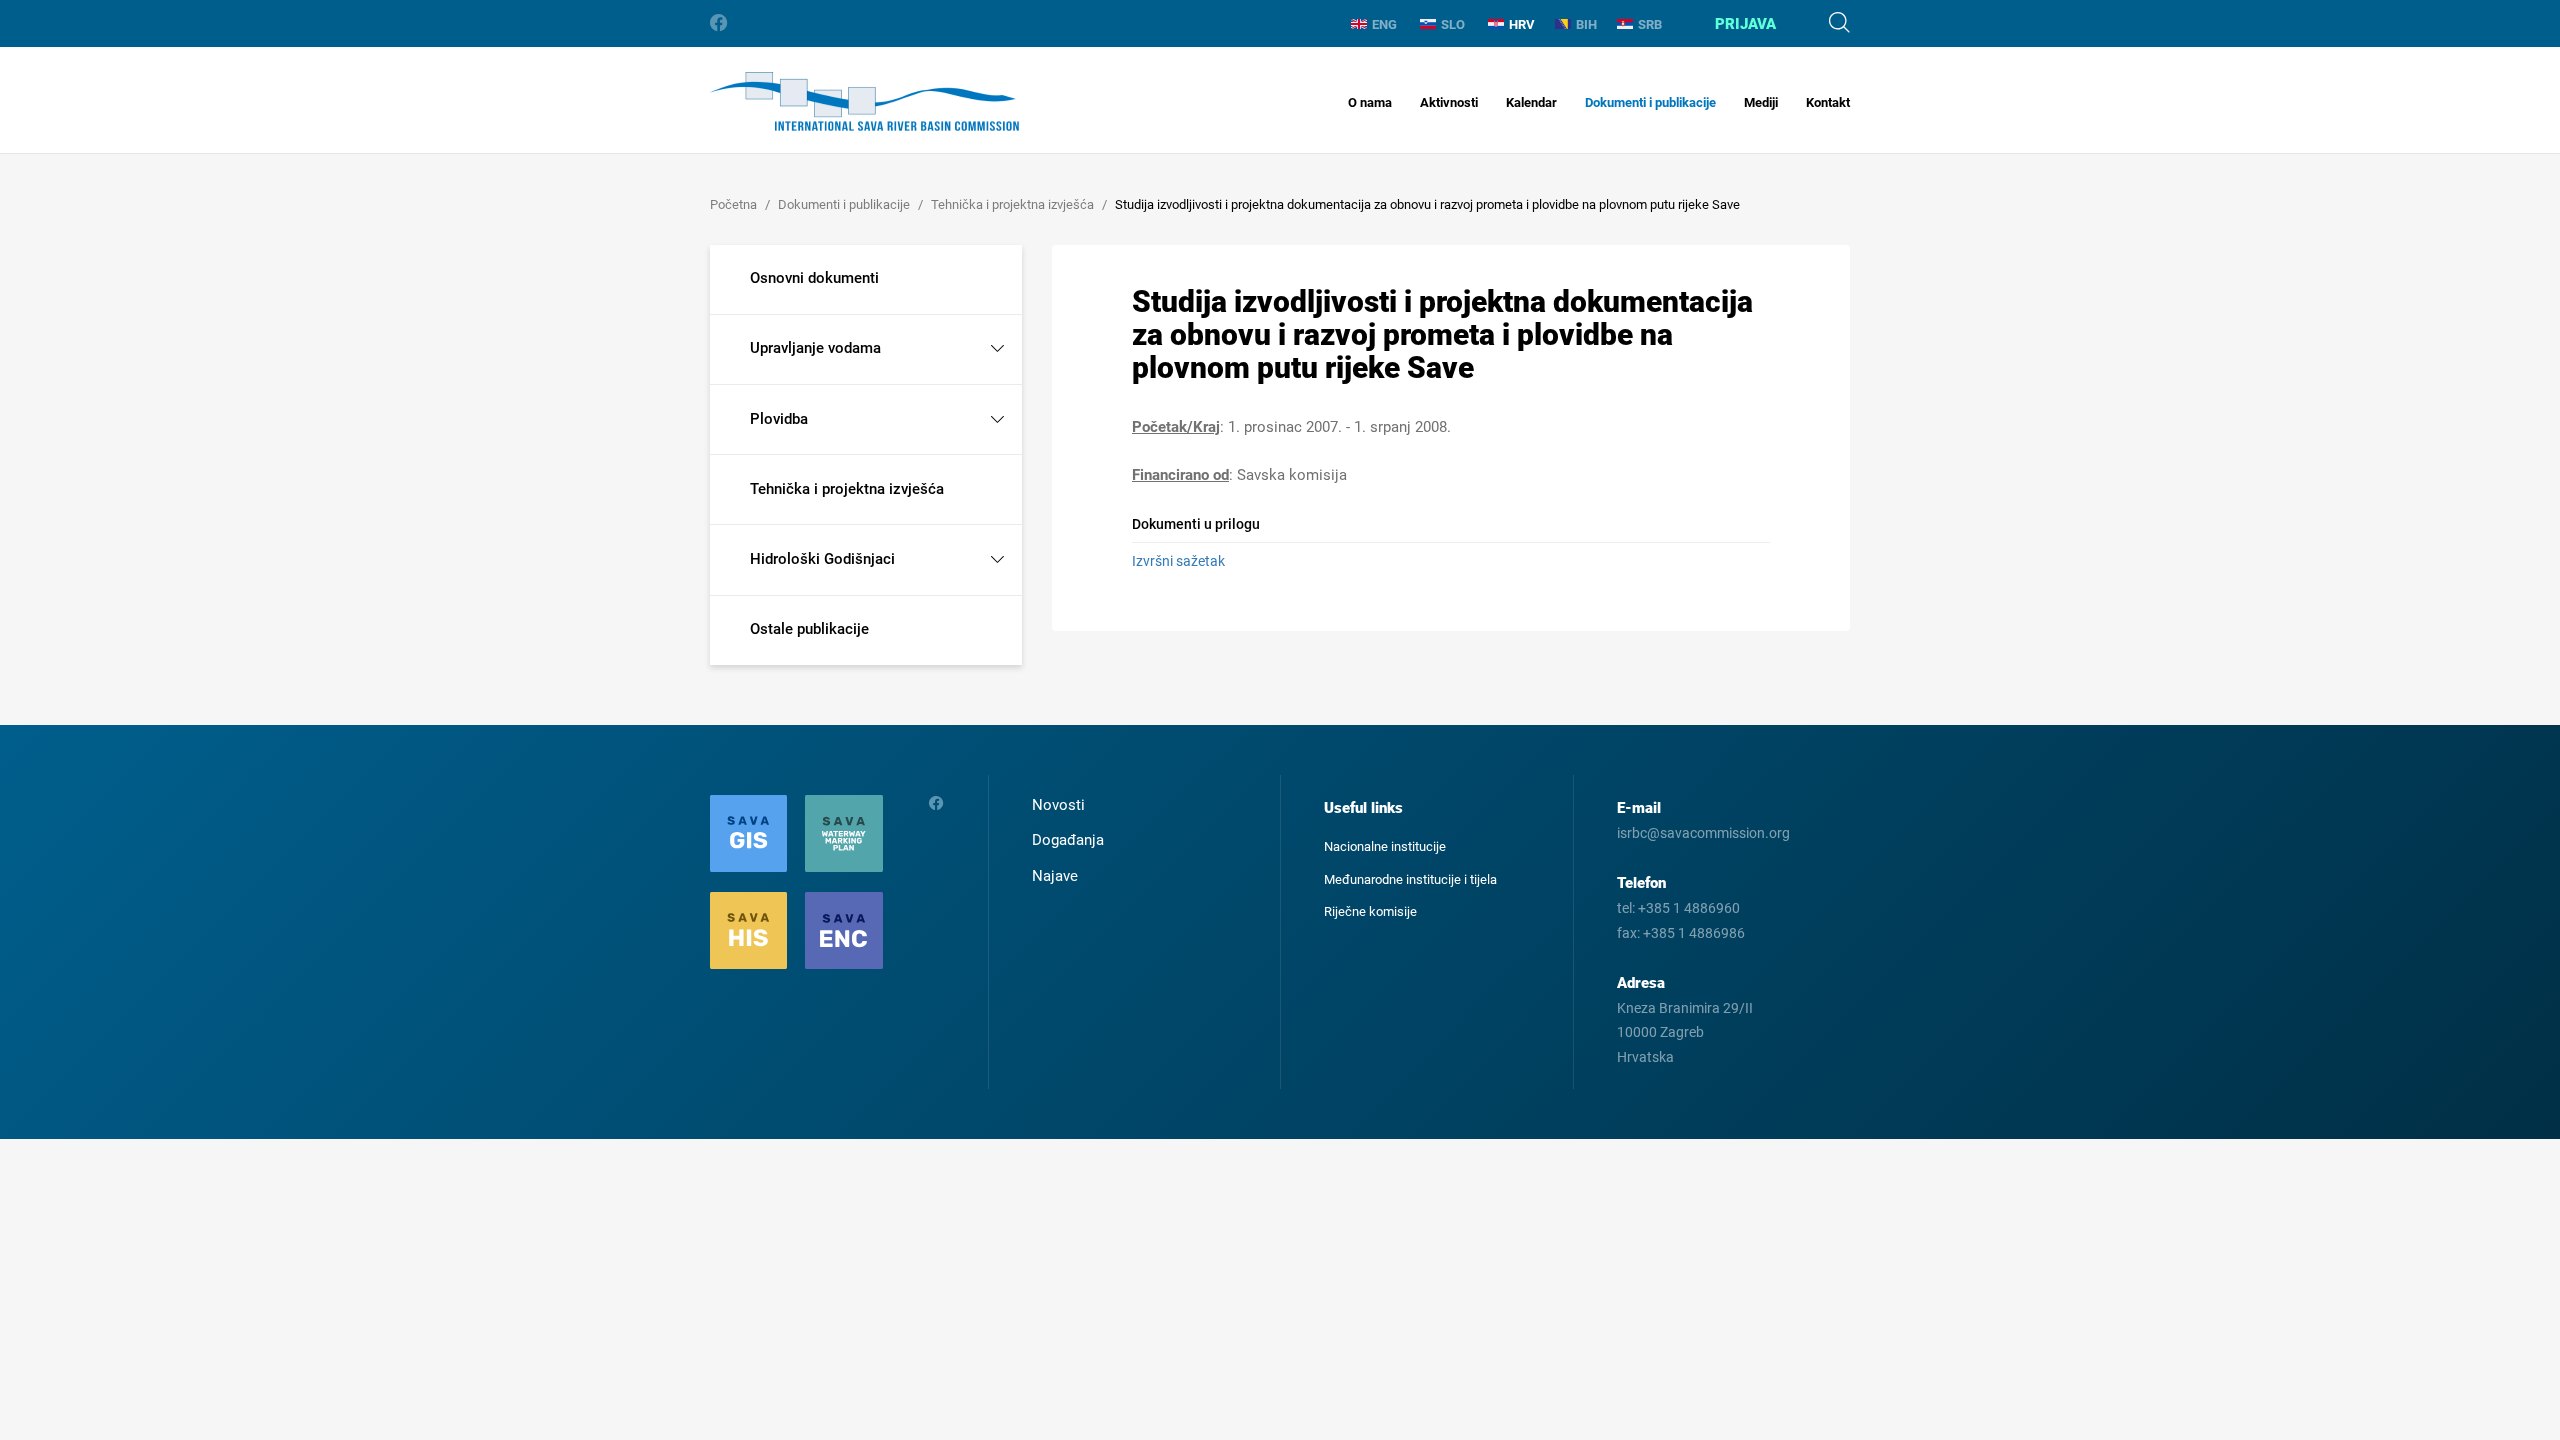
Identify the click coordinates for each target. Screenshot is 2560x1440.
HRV (1522, 24)
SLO (1453, 24)
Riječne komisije (1370, 911)
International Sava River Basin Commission (864, 101)
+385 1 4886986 (1694, 933)
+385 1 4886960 (1689, 908)
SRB (1650, 24)
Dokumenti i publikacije (1650, 102)
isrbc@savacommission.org (1703, 833)
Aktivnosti (1449, 102)
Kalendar (1531, 102)
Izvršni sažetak (1178, 561)
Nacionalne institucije (1385, 846)
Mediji (1761, 102)
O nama (1370, 102)
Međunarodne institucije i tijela (1410, 879)
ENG (1384, 24)
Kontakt (1828, 102)
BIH (1586, 24)
